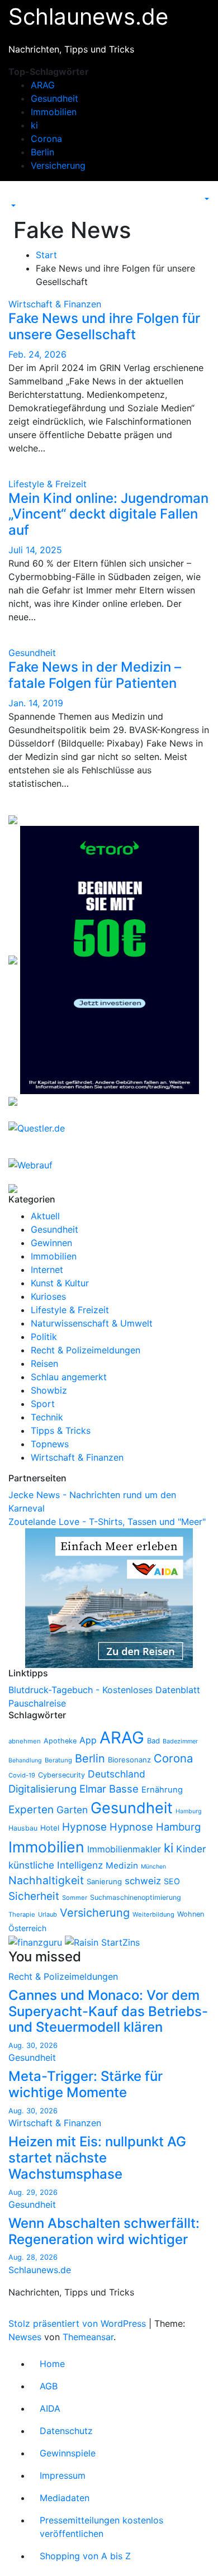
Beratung (58, 1760)
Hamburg (189, 1811)
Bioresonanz (129, 1760)
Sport (43, 1404)
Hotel (50, 1828)
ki (34, 125)
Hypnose (84, 1827)
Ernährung (162, 1790)
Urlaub (48, 1914)
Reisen (44, 1363)
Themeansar (88, 2337)
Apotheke (60, 1741)
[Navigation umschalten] (16, 196)
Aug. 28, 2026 (33, 2257)
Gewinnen (51, 1243)
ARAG (43, 85)
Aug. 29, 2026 (33, 2192)
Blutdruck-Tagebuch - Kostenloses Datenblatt (104, 1690)
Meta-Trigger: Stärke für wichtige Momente (86, 2084)
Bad (153, 1741)
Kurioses (48, 1296)
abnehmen (25, 1741)
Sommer (75, 1898)
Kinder (191, 1849)
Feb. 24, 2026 (37, 354)
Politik (44, 1337)
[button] (12, 206)
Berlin (42, 152)
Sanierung (104, 1881)
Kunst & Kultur (60, 1283)
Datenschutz (66, 2431)
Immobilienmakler (124, 1849)
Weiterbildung (153, 1914)
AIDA (50, 2408)
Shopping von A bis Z (85, 2556)
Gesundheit (54, 98)
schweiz (143, 1881)
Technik (47, 1417)
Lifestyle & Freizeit (48, 484)
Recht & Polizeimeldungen (86, 1350)
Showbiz (49, 1390)
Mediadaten (65, 2498)
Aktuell (45, 1216)
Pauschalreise (37, 1703)
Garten (72, 1810)
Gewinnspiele (68, 2453)
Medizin (122, 1866)
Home (52, 2364)
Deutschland (117, 1774)
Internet (47, 1270)
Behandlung (25, 1760)
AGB (49, 2386)
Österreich (27, 1928)
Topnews (50, 1444)
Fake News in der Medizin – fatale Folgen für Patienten (95, 675)
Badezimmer (180, 1741)
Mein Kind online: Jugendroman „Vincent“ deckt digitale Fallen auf (108, 514)
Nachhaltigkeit (46, 1880)
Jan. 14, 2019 (36, 703)
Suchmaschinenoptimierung (136, 1897)
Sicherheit (34, 1896)
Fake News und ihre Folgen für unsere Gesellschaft (104, 326)
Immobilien (54, 112)
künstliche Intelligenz (56, 1865)
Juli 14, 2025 (35, 550)
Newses (25, 2337)
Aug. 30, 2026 (33, 2045)
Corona (46, 139)
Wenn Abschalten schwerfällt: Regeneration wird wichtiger (104, 2231)
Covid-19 (22, 1775)
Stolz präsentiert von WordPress (79, 2323)
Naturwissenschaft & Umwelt (92, 1323)
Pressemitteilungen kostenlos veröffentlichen (101, 2527)
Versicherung (58, 165)
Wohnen (191, 1914)
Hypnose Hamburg (155, 1827)
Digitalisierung (42, 1789)
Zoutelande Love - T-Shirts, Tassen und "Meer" (107, 1522)
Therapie (22, 1914)
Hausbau (23, 1828)
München (153, 1867)
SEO (172, 1881)
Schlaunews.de (88, 16)
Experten (31, 1810)
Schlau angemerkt (69, 1377)
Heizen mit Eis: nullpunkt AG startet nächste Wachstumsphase (97, 2158)
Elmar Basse (109, 1789)
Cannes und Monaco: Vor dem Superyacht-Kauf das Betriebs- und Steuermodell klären (108, 2011)
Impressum (63, 2475)
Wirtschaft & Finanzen (55, 304)
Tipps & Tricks (61, 1430)
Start (46, 255)
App (88, 1740)
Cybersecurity (61, 1775)
